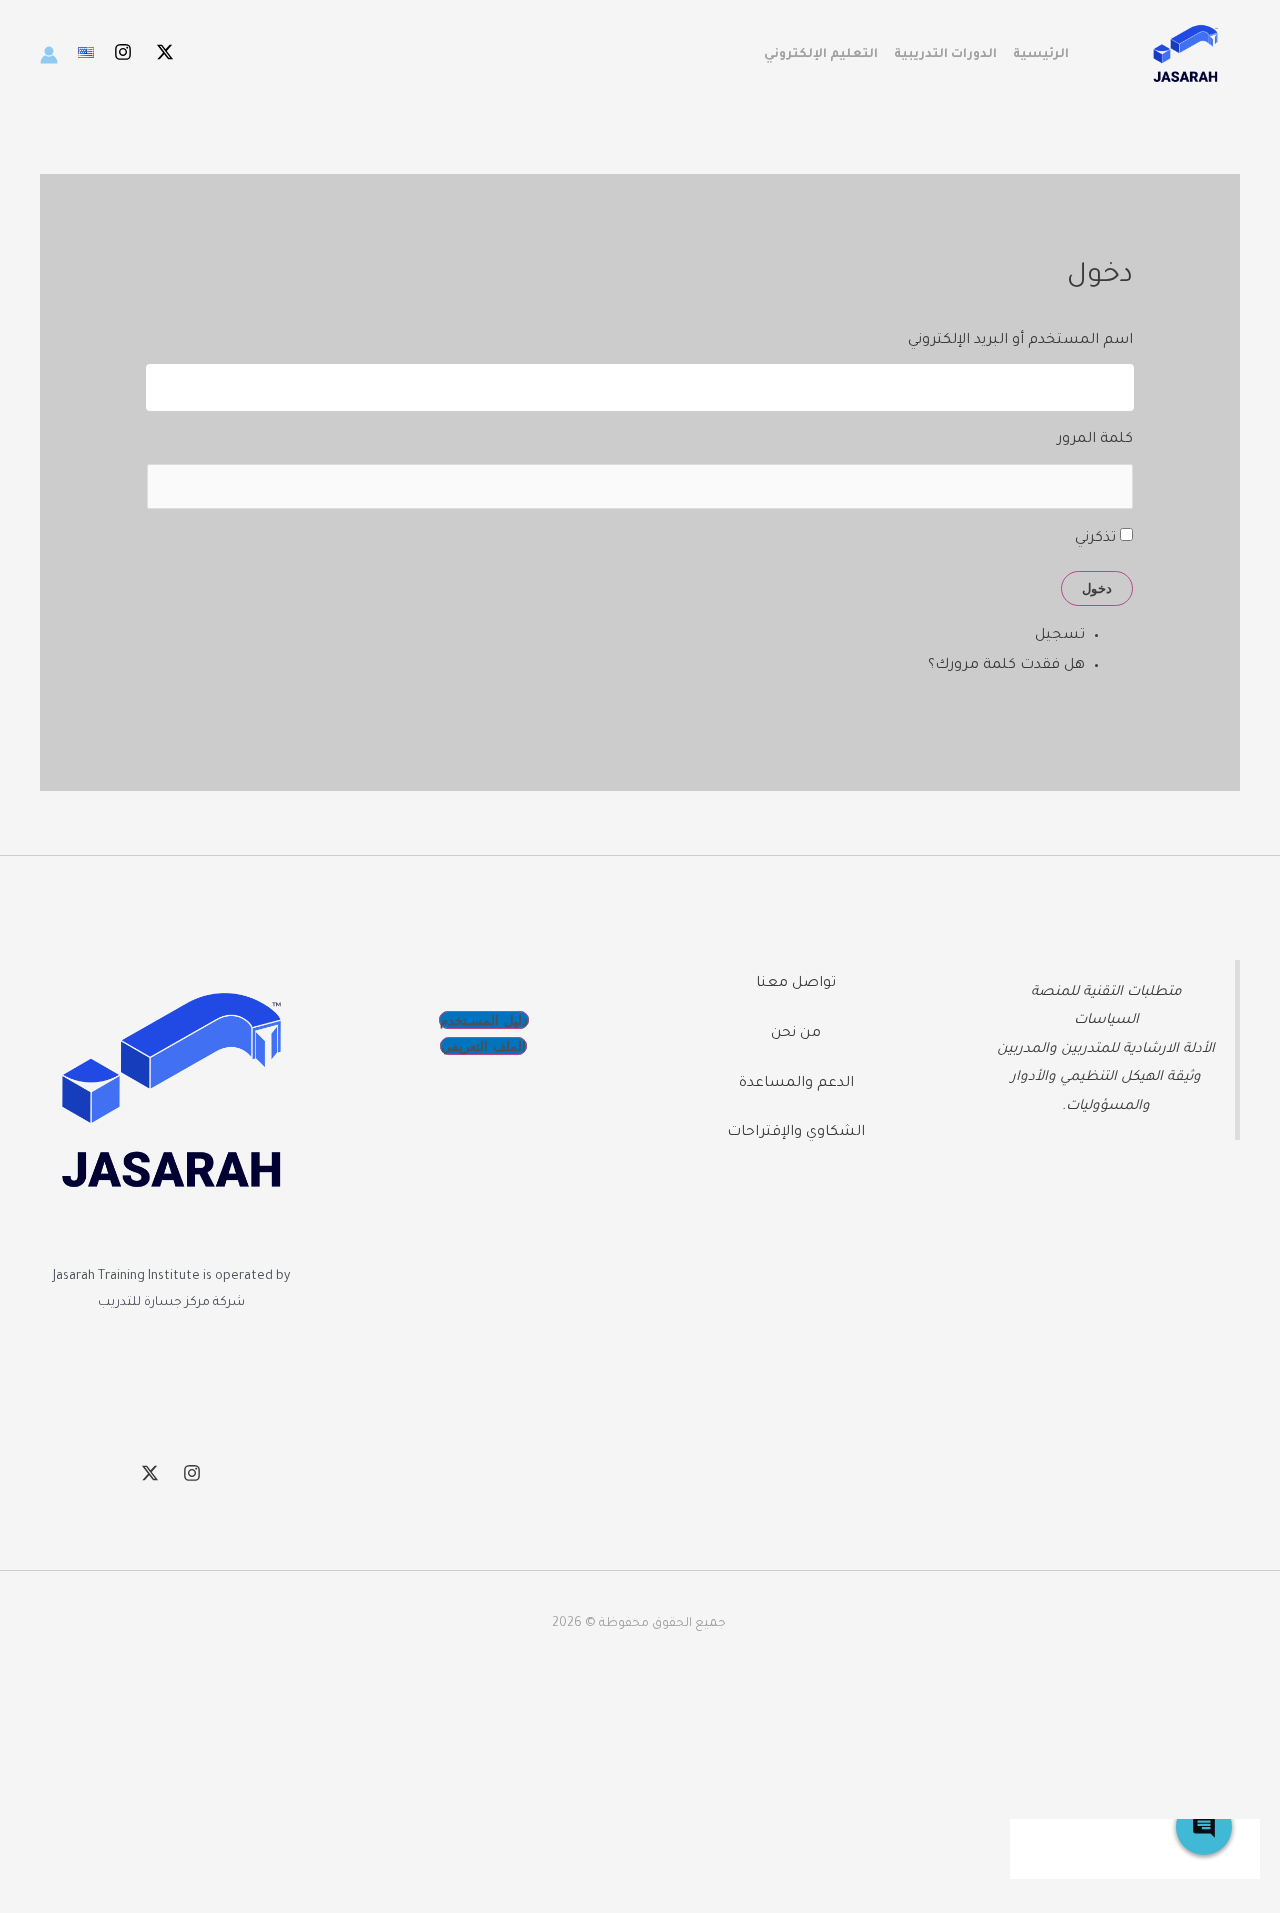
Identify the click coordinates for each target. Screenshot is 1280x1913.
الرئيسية (1041, 55)
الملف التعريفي (483, 1046)
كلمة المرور (1095, 440)
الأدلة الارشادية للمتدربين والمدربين (1106, 1049)
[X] (165, 52)
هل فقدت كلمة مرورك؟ (1006, 666)
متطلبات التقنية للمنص (1110, 992)
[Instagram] (123, 52)
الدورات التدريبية (945, 55)
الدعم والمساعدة (796, 1084)
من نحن (796, 1034)
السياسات (1106, 1020)
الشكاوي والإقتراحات (796, 1133)
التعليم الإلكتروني (821, 55)
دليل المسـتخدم (484, 1020)
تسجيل (1060, 636)
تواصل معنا (796, 984)
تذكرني (1095, 539)
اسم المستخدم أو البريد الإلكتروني (1020, 341)
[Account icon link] (49, 55)
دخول (1097, 588)
